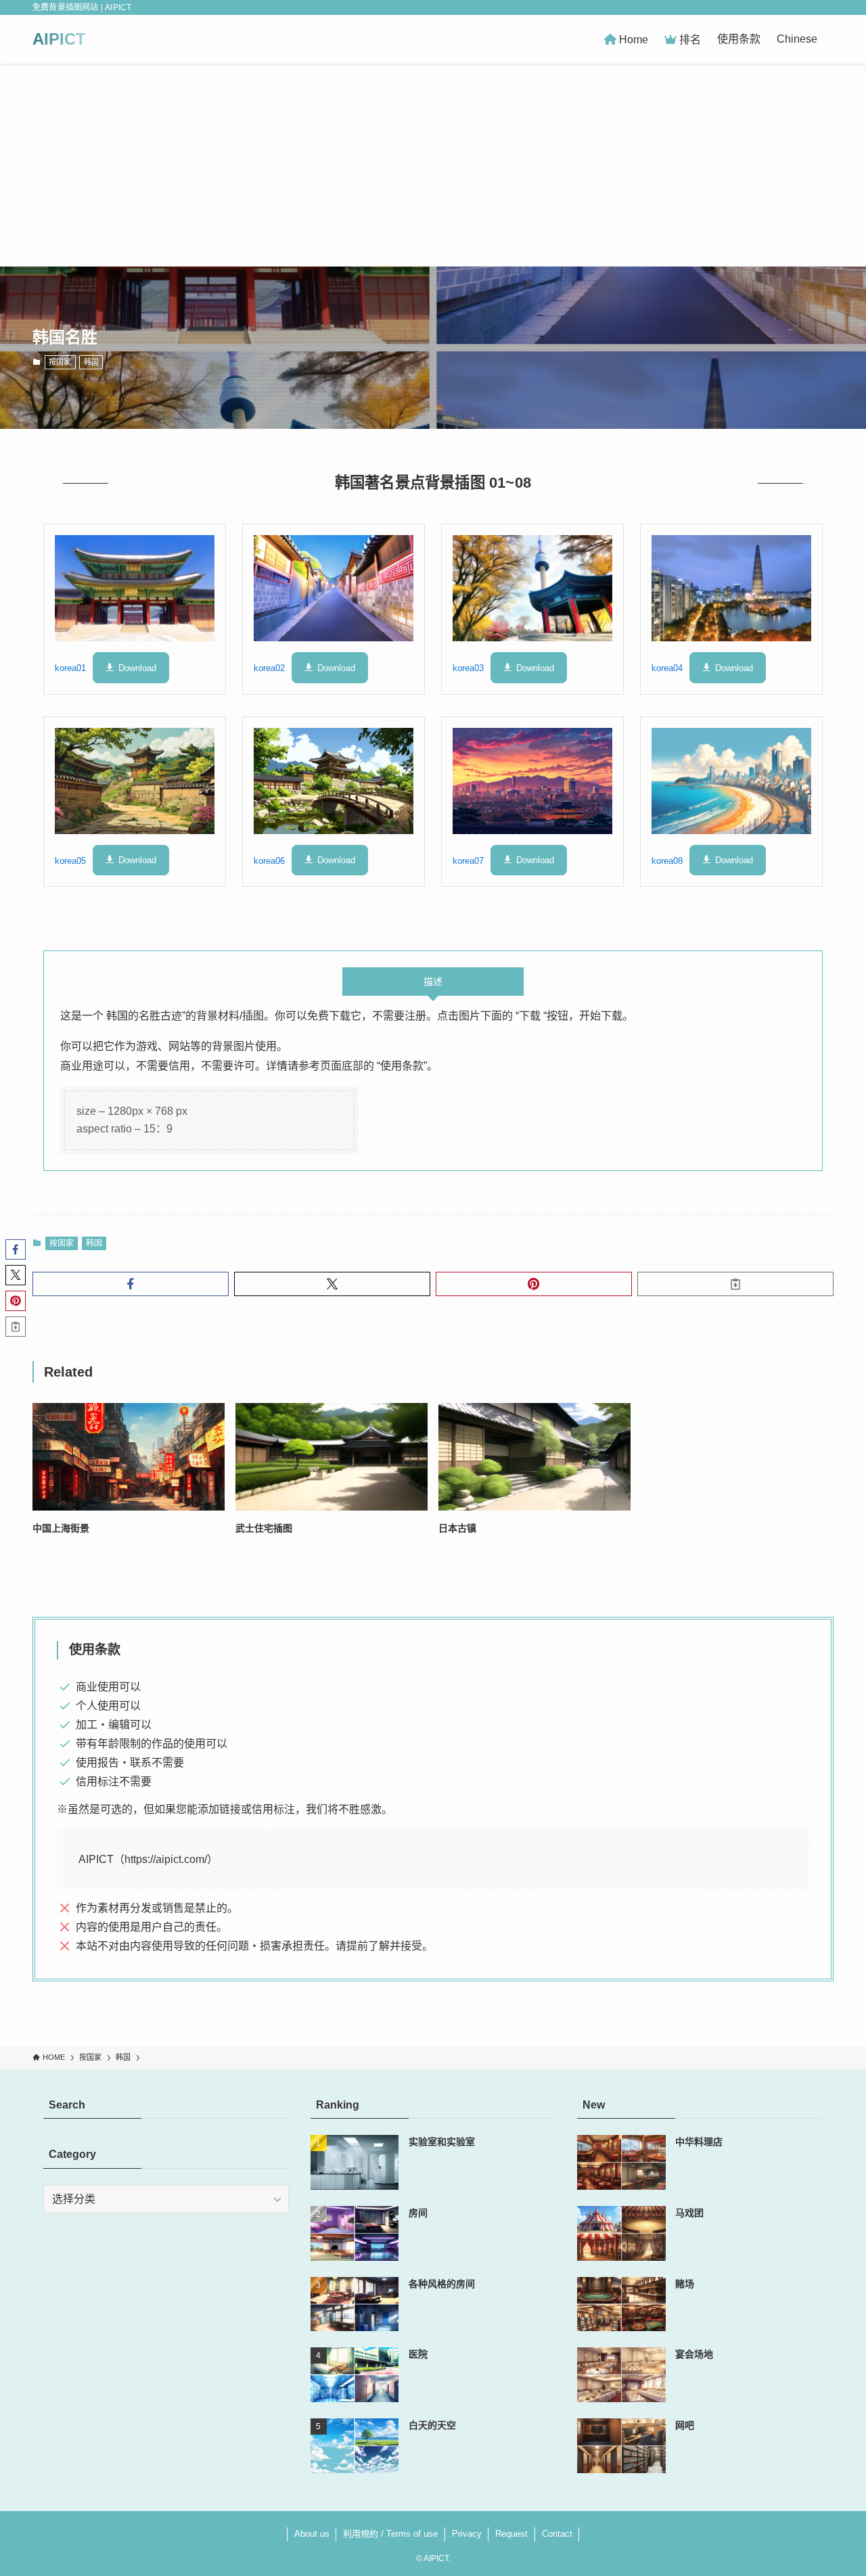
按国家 (60, 362)
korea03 (468, 668)
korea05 (70, 860)
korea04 (667, 668)
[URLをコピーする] (735, 1284)
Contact (557, 2534)
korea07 (468, 860)
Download (137, 668)
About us (312, 2534)
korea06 (269, 860)
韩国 (91, 362)
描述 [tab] (433, 982)
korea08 (667, 860)
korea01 (70, 668)
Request (511, 2534)
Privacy (467, 2534)
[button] (131, 1284)
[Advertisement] (433, 165)
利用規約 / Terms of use (390, 2534)
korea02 (269, 668)
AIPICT (59, 39)
